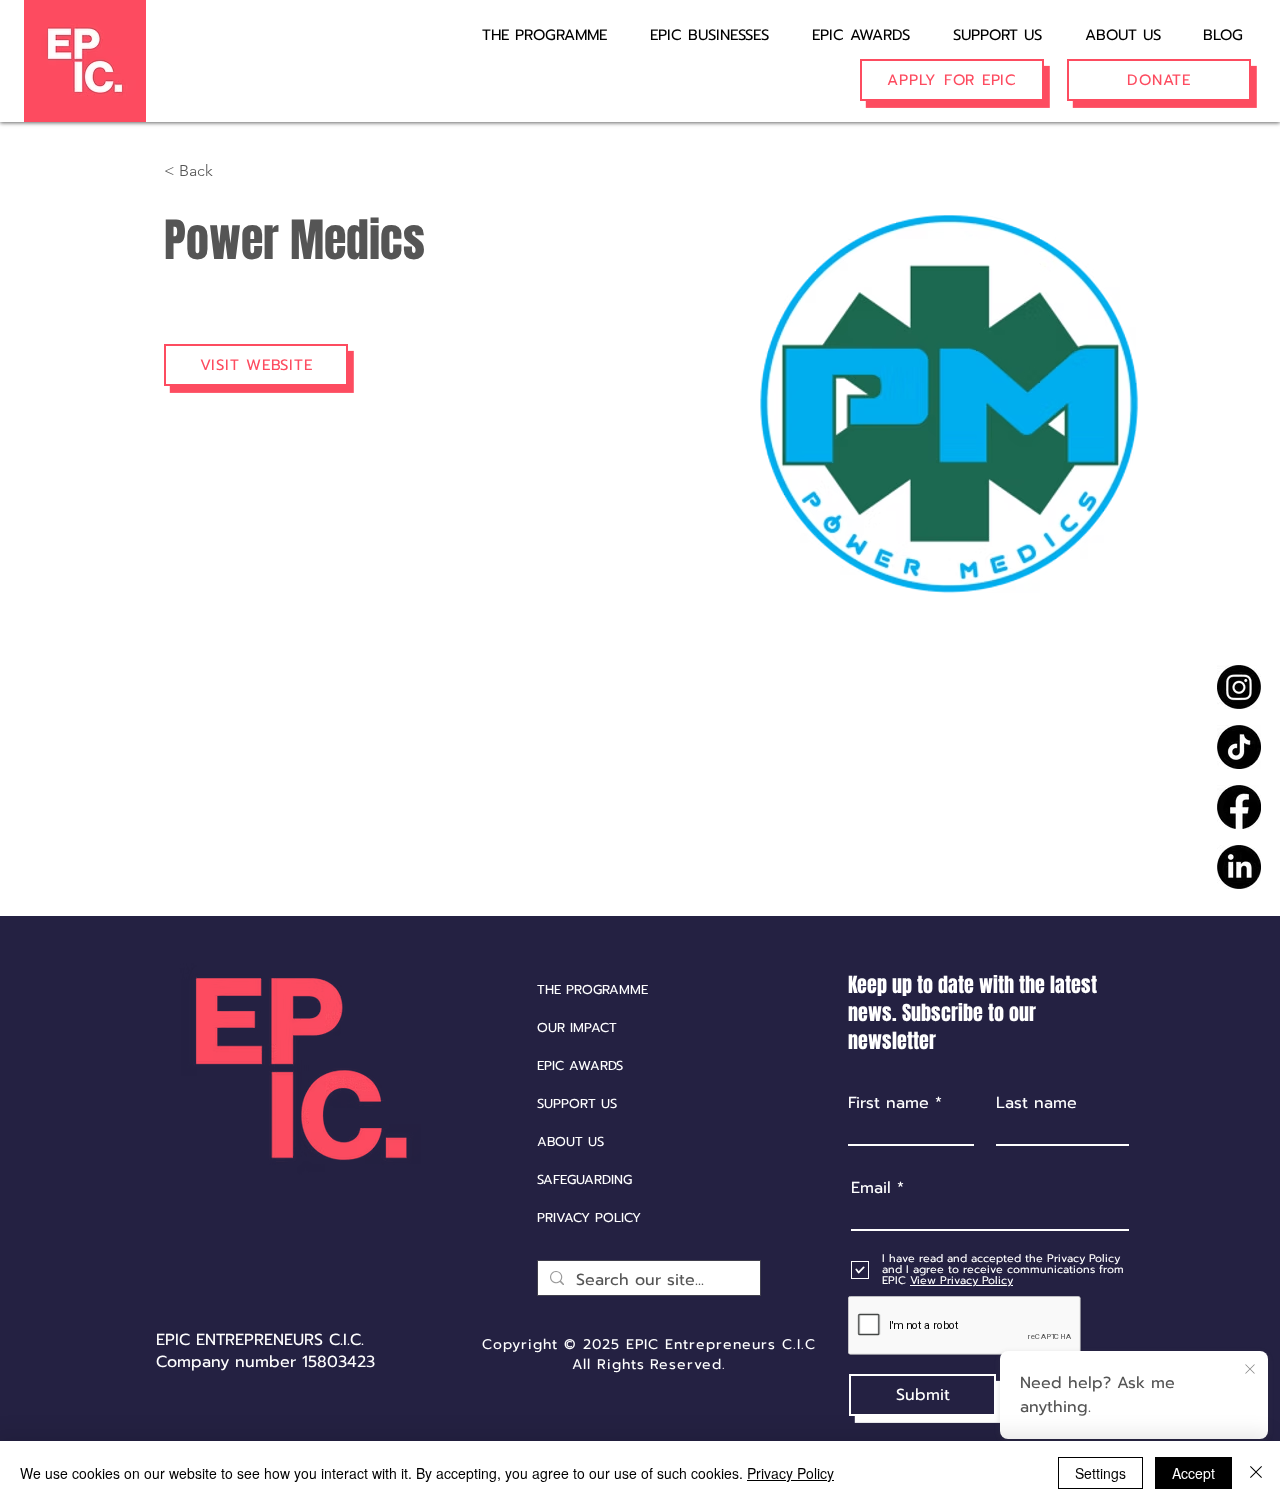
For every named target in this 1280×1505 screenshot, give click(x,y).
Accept (1193, 1473)
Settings (1100, 1473)
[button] (696, 26)
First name (888, 1103)
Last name (1036, 1103)
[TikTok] (1239, 747)
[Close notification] (1250, 1370)
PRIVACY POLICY (589, 1217)
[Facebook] (1239, 807)
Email (871, 1188)
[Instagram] (1239, 687)
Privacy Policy (790, 1473)
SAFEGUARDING (584, 1179)
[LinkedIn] (1239, 867)
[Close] (1256, 1473)
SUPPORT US (577, 1103)
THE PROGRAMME (592, 989)
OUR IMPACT (577, 1027)
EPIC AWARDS (580, 1065)
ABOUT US (570, 1141)
